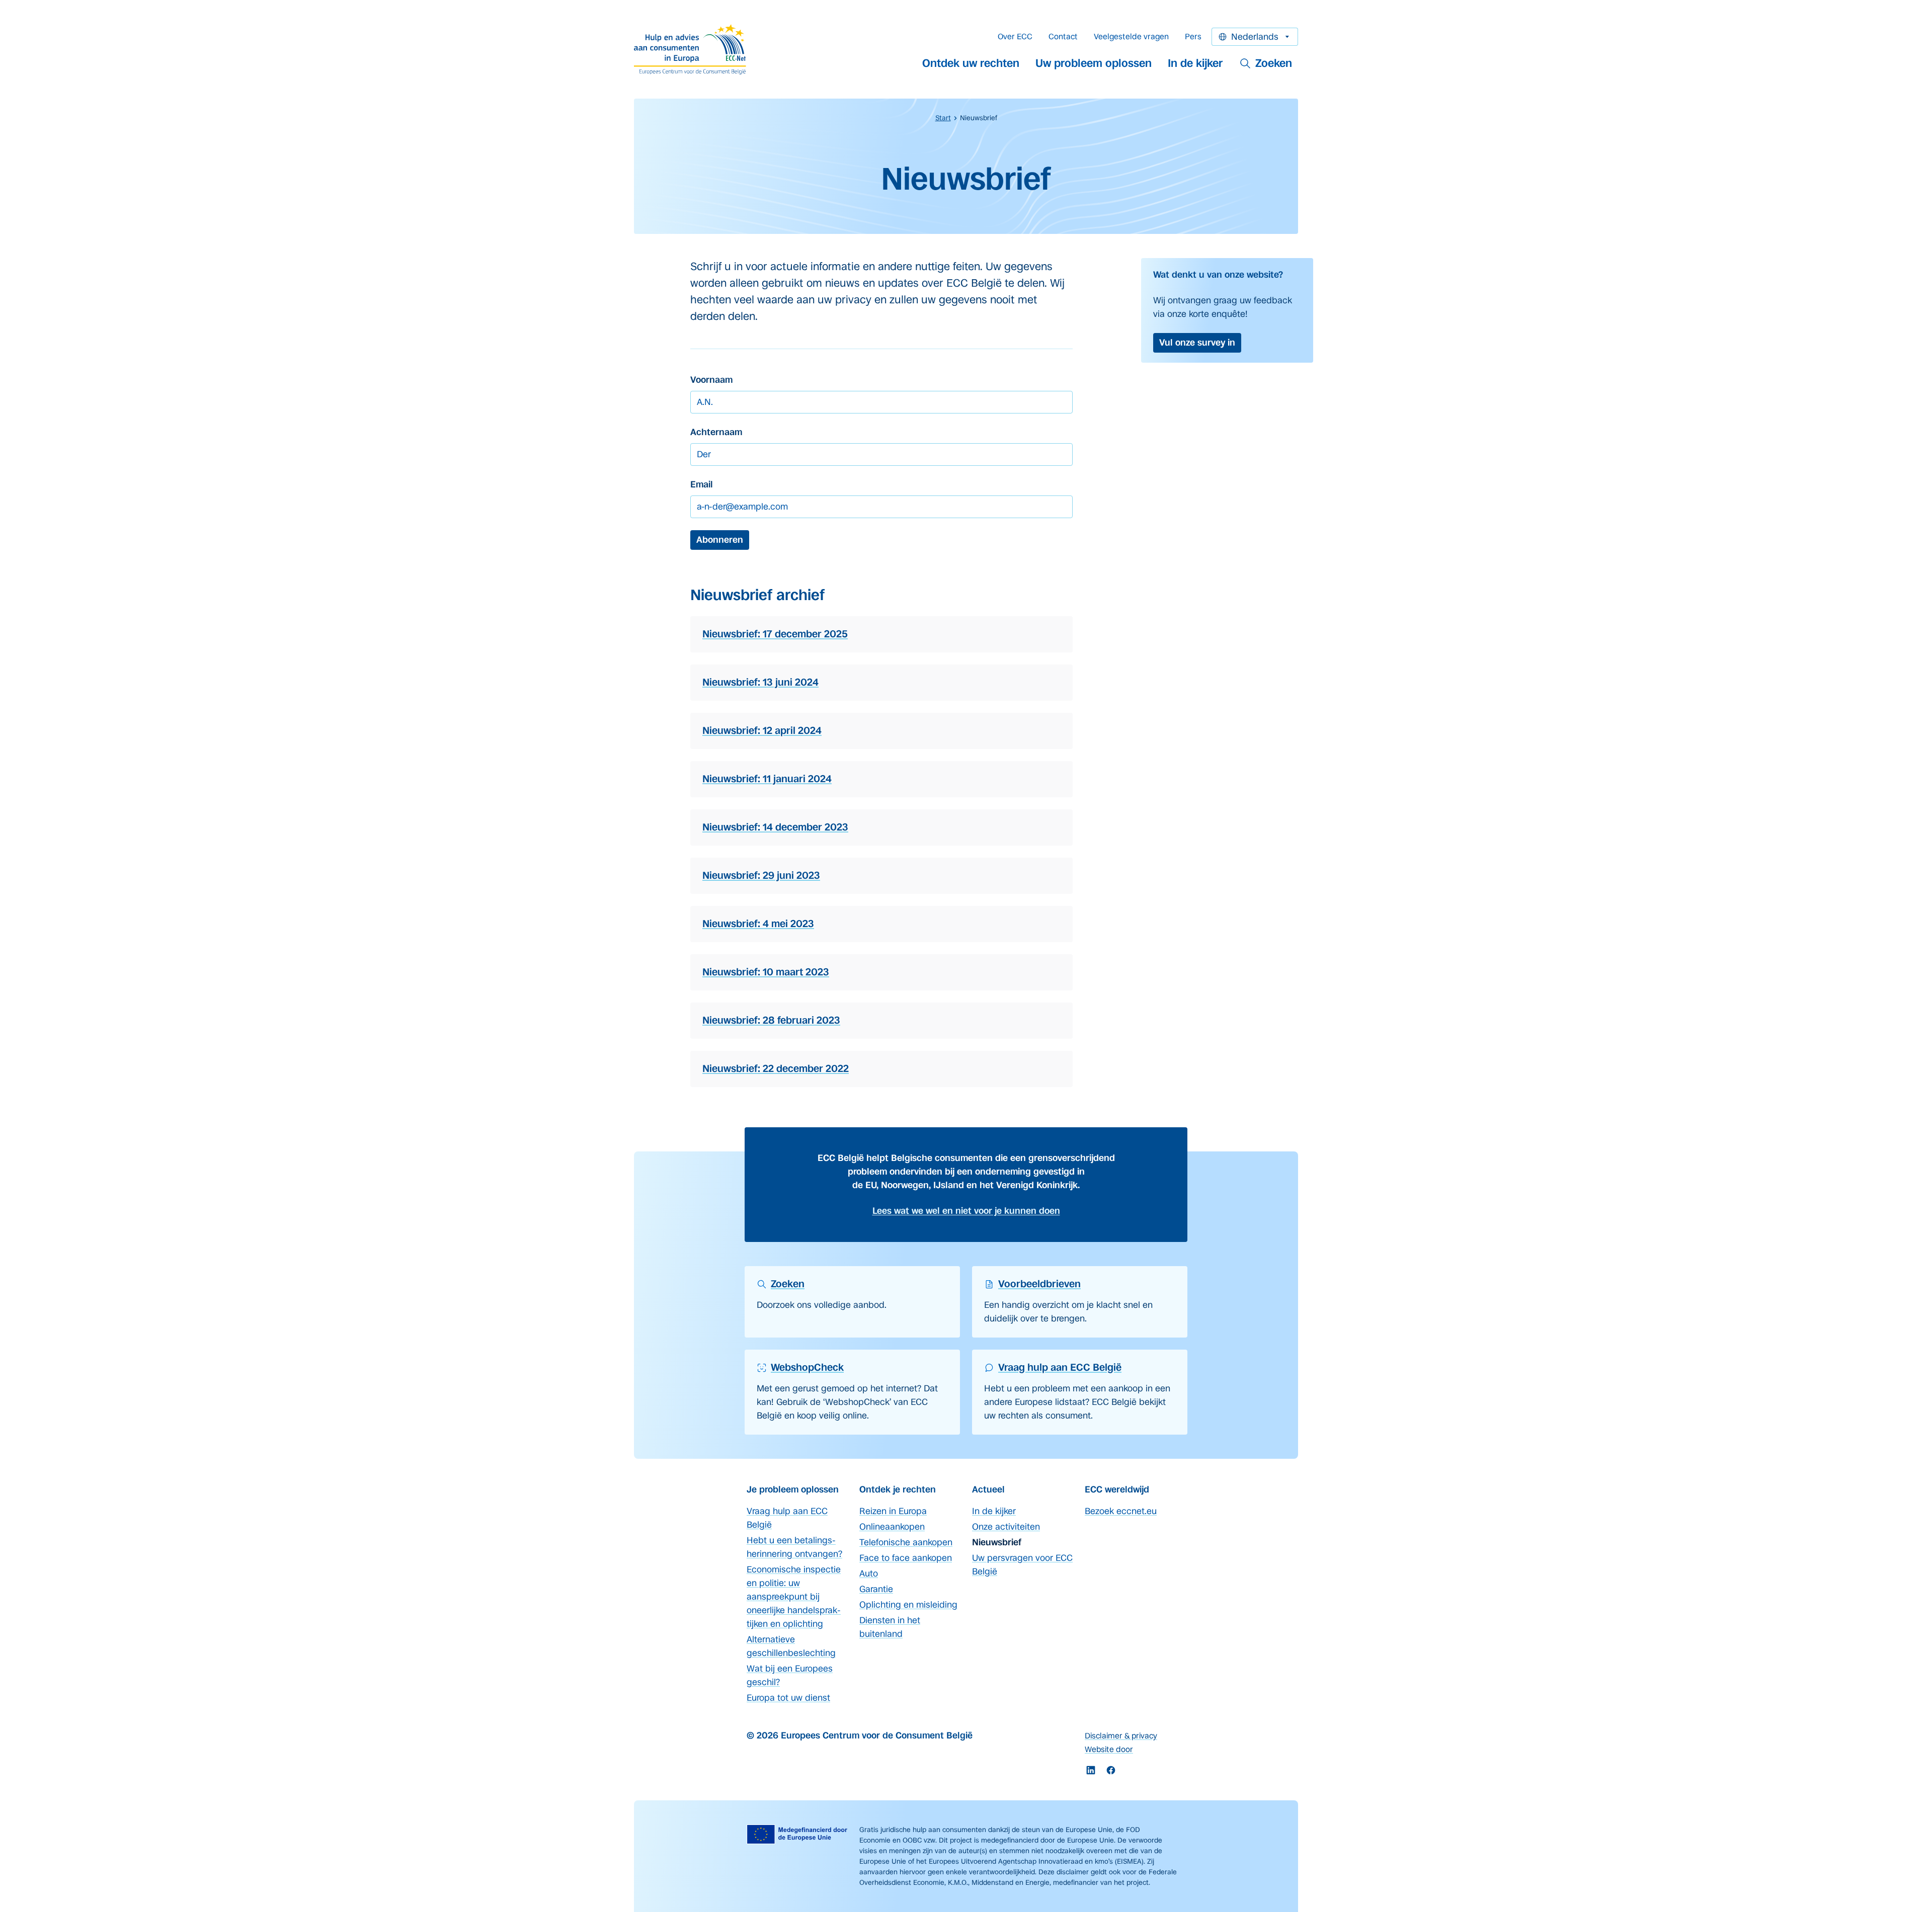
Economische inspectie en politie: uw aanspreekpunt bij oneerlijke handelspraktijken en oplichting (794, 1597)
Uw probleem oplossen (1094, 63)
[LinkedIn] (1091, 1770)
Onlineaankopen (892, 1527)
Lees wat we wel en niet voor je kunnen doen (966, 1211)
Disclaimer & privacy (1121, 1736)
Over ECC (1015, 36)
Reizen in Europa (893, 1511)
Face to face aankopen (906, 1558)
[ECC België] (693, 49)
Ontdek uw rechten (971, 63)
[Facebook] (1111, 1770)
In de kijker (1195, 63)
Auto (869, 1573)
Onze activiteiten (1006, 1527)
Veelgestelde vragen (1131, 36)
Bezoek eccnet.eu (1121, 1511)
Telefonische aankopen (906, 1542)
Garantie (876, 1589)
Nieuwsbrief (997, 1542)
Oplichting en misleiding (908, 1605)
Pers (1193, 36)
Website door (1109, 1749)
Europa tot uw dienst (788, 1698)
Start (943, 118)
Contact (1063, 36)
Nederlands (1255, 37)
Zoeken (1274, 63)
